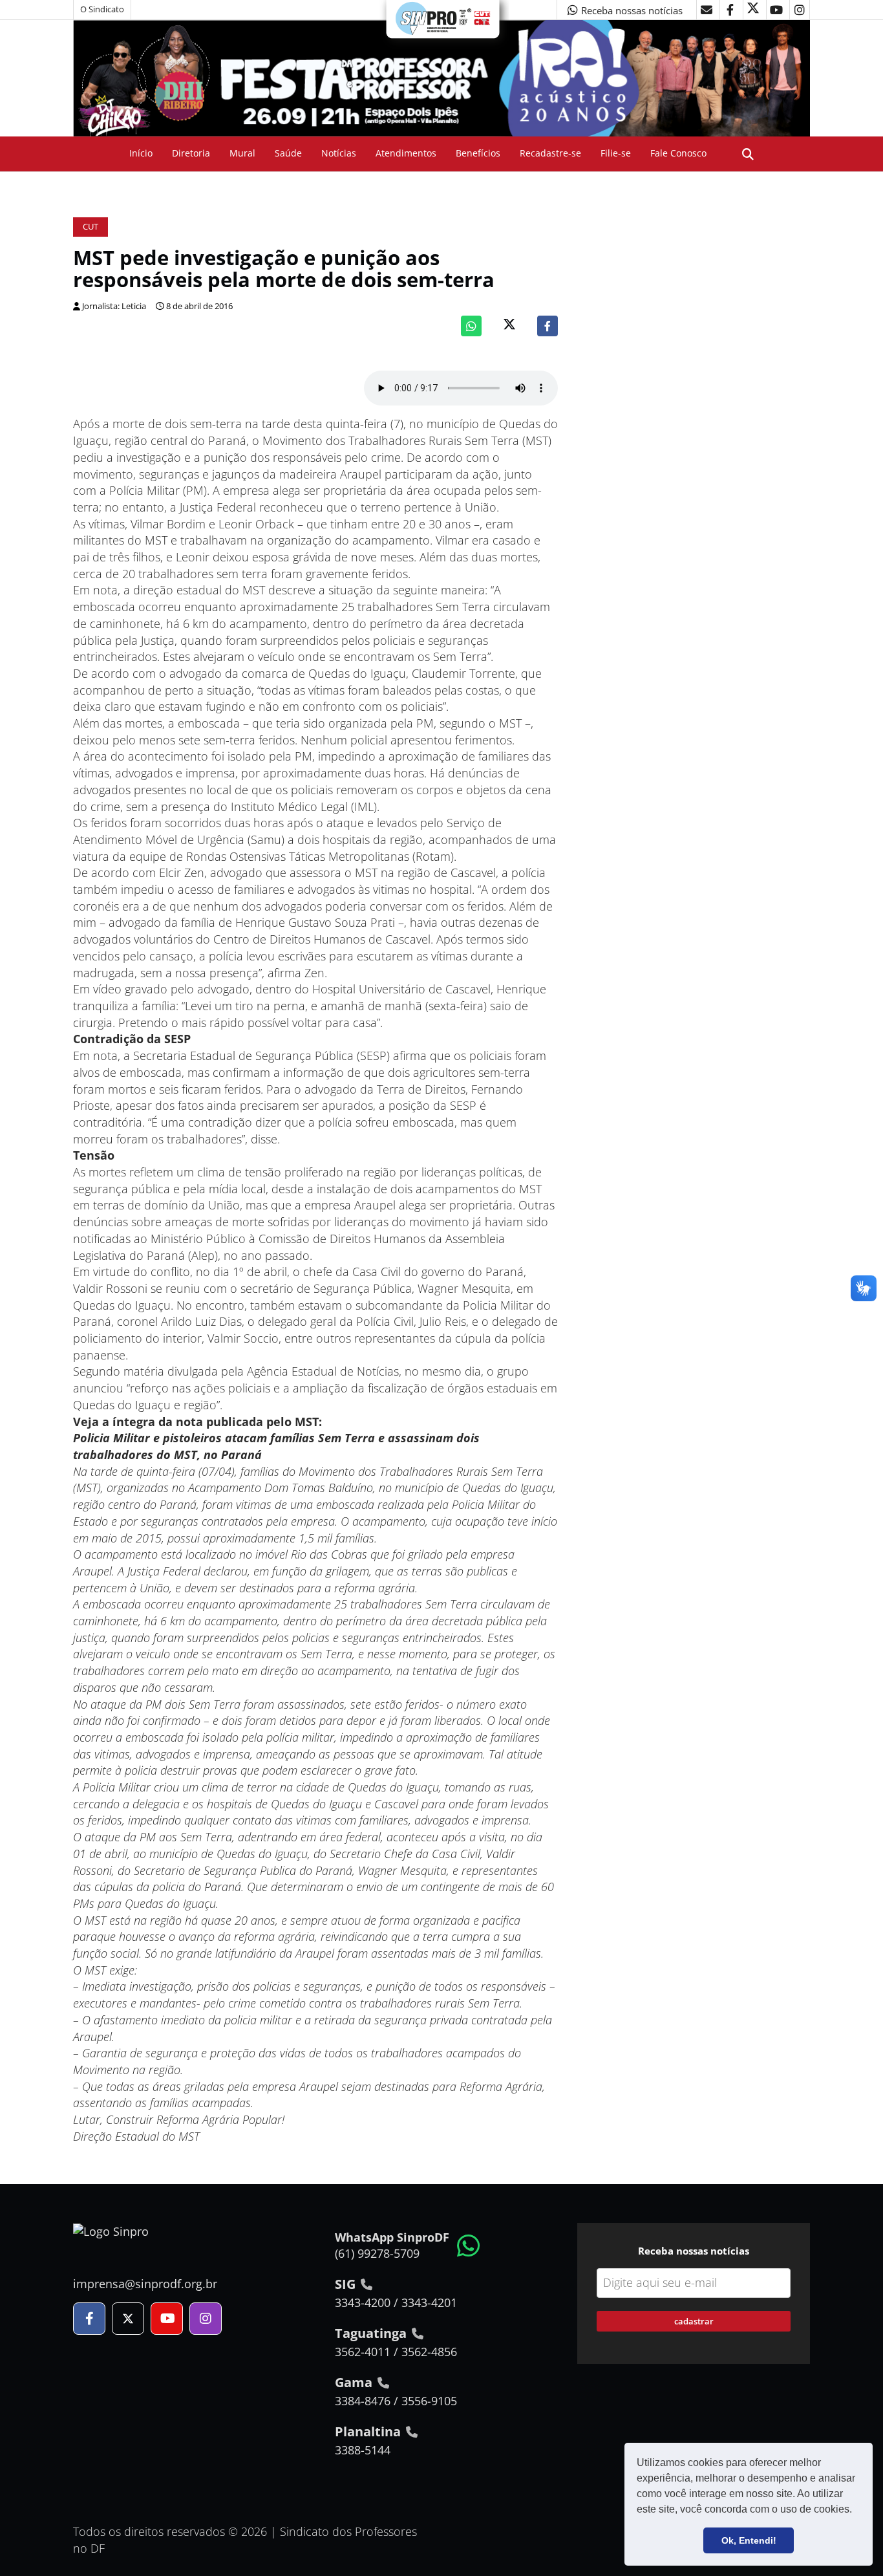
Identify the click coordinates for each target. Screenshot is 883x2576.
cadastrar (694, 2321)
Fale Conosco (678, 153)
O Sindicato (102, 9)
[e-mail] (707, 10)
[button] (856, 2511)
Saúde (288, 153)
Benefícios (478, 153)
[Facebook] (548, 326)
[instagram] (800, 10)
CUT (90, 227)
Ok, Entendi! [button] (749, 2540)
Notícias (339, 153)
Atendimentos (406, 153)
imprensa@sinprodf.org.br (145, 2284)
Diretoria (191, 153)
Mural (242, 153)
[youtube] (776, 10)
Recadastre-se (550, 153)
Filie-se (616, 153)
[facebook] (730, 10)
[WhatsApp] (471, 326)
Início (141, 153)
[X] (753, 10)
